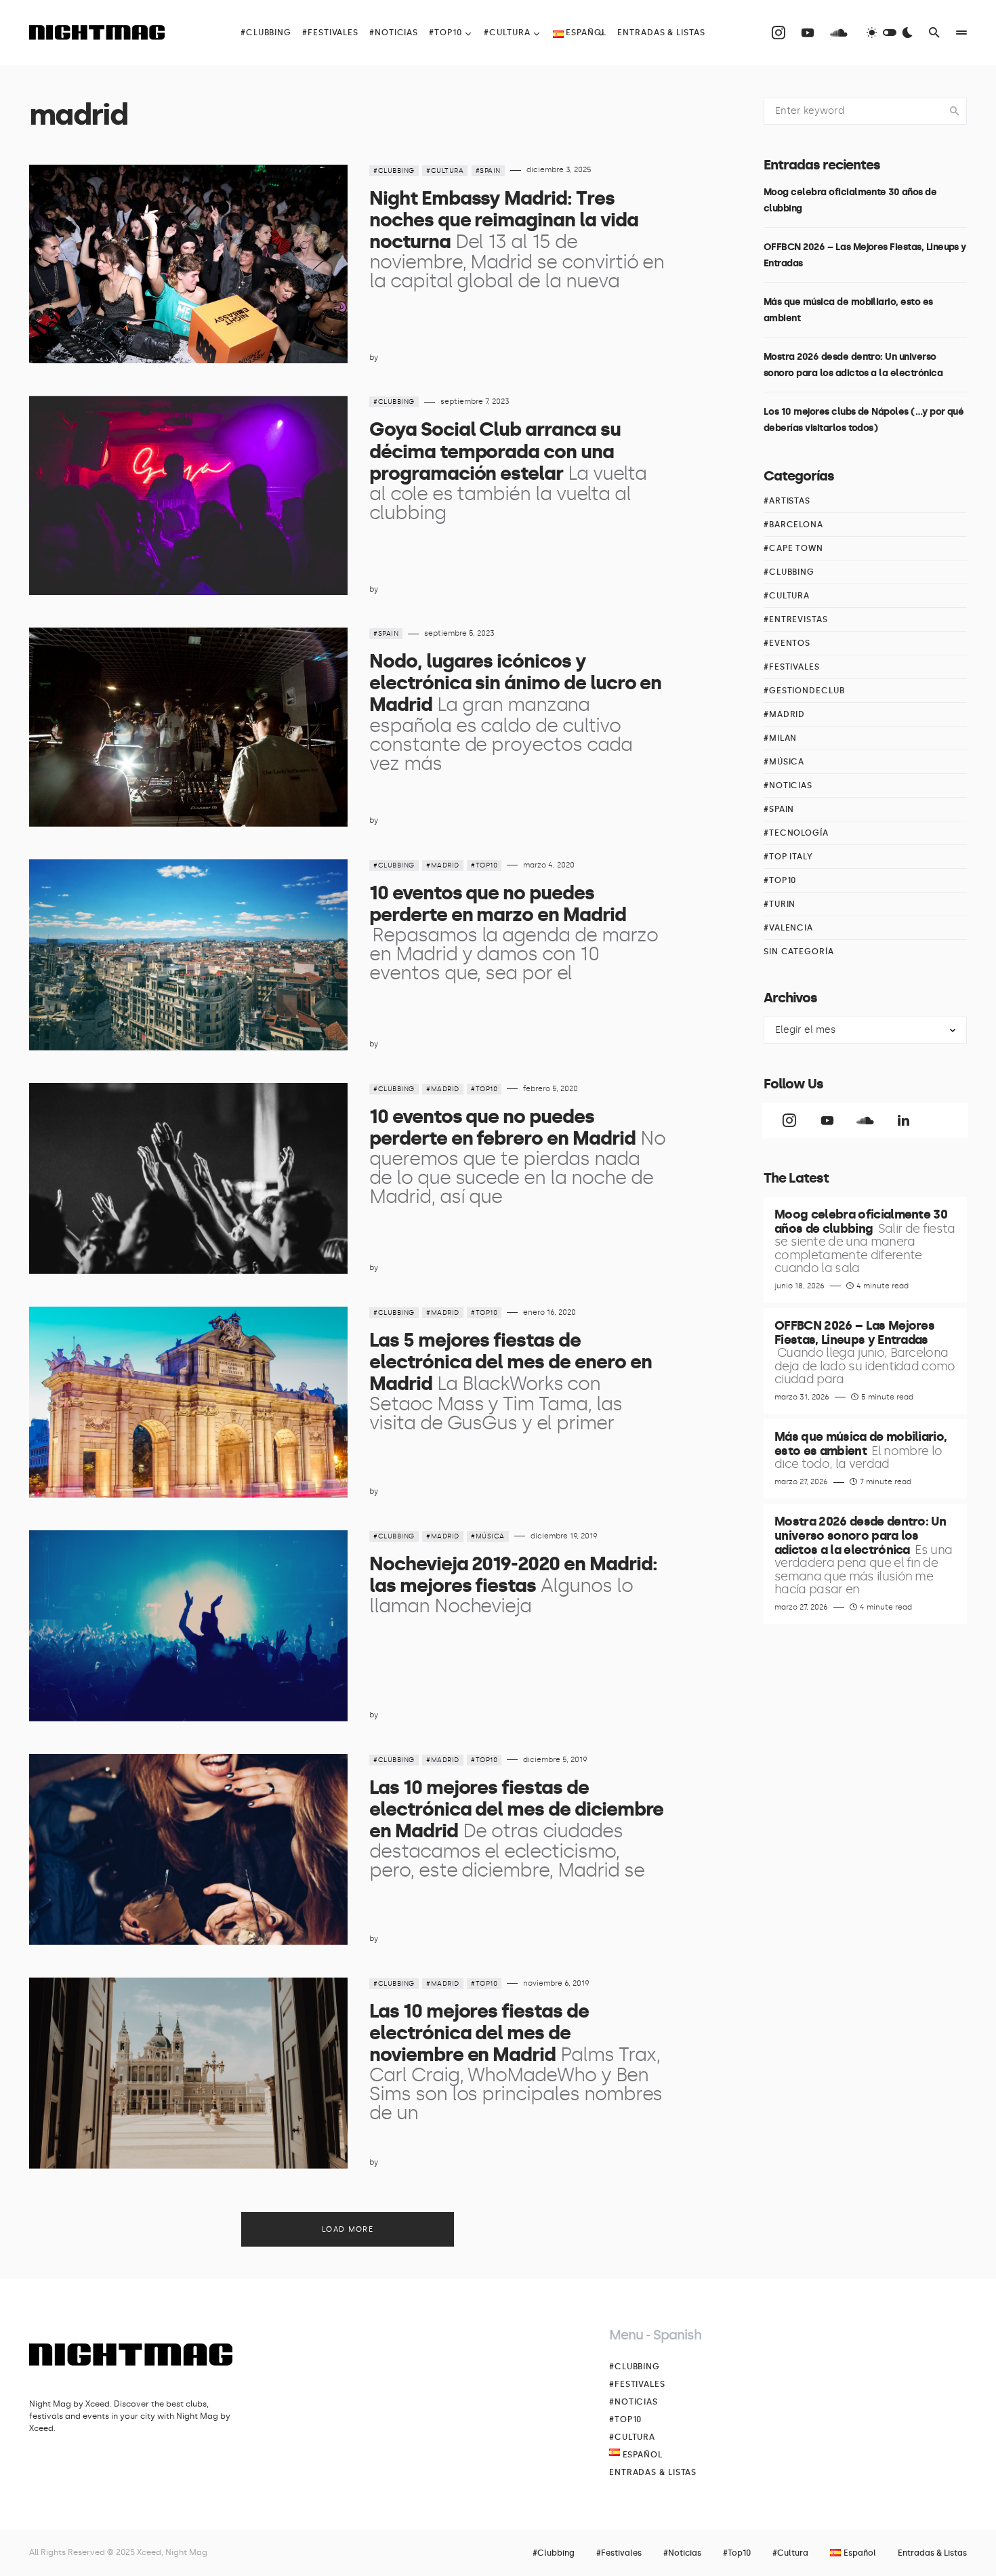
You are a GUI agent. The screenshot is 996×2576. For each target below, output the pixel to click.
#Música (488, 1536)
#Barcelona (793, 525)
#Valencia (788, 928)
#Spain (488, 171)
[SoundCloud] (839, 33)
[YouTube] (808, 33)
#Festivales (792, 667)
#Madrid (443, 865)
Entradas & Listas (653, 2472)
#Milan (780, 738)
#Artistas (787, 501)
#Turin (780, 904)
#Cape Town (793, 548)
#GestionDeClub (804, 691)
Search (955, 111)
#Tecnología (796, 833)
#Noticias (788, 785)
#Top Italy (788, 857)
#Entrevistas (796, 619)
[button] (890, 33)
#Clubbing (394, 171)
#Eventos (787, 643)
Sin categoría (799, 952)
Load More (348, 2229)
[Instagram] (779, 33)
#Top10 (484, 865)
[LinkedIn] (903, 1120)
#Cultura (445, 171)
